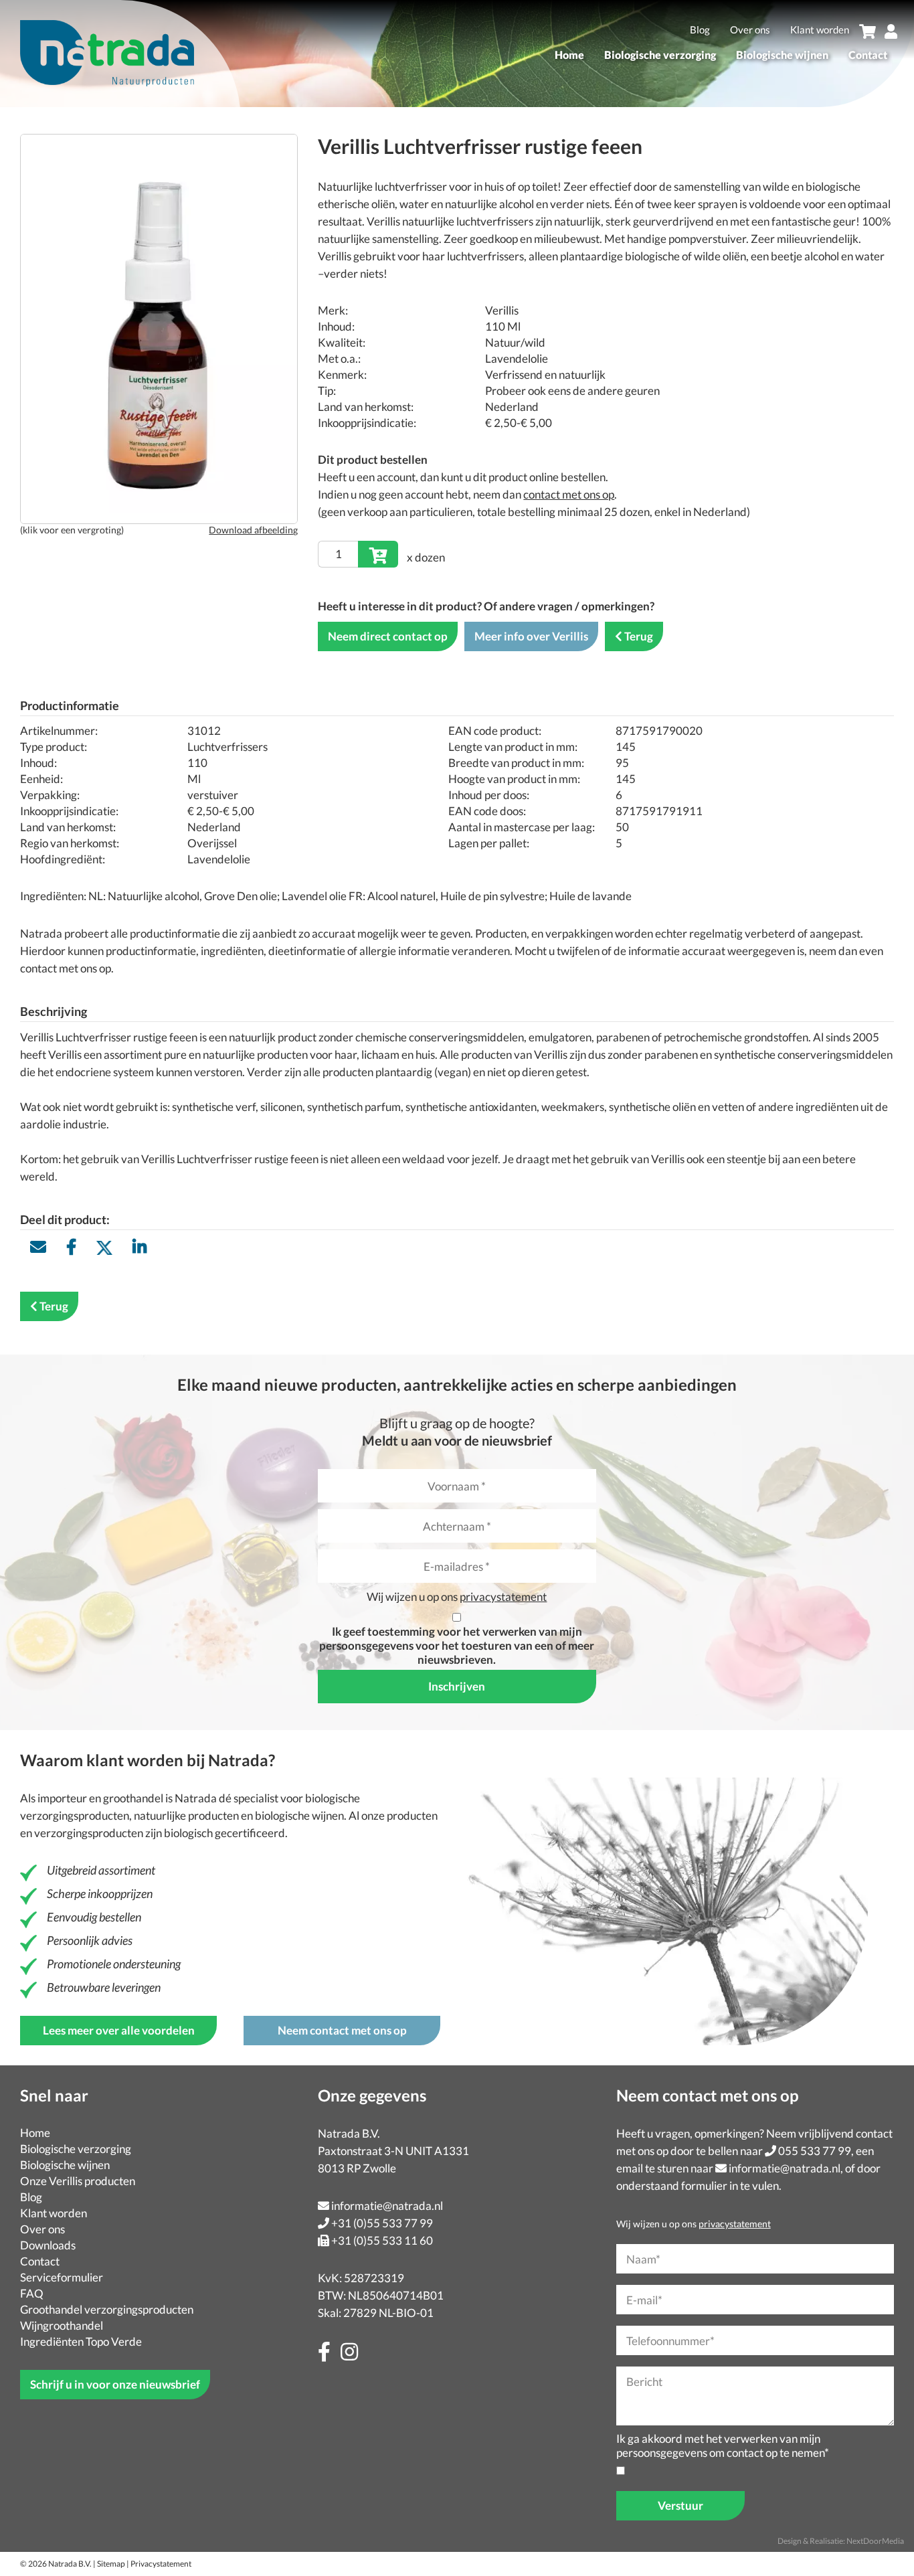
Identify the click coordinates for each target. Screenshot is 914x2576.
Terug (639, 636)
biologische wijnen (299, 1815)
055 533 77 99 (815, 2151)
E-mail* (644, 2300)
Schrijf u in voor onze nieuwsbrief (115, 2384)
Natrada (196, 1798)
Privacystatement (161, 2564)
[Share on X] (104, 1247)
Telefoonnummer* (670, 2341)
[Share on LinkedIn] (140, 1247)
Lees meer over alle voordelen (119, 2030)
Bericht (644, 2382)
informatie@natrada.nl (387, 2206)
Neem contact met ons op (342, 2030)
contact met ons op (569, 494)
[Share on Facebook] (71, 1247)
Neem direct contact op (388, 636)
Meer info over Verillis (531, 636)
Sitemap (111, 2564)
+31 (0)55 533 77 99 (382, 2223)
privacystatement (503, 1597)
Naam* (643, 2259)
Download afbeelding (253, 530)
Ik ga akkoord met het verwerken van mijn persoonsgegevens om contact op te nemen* (723, 2445)
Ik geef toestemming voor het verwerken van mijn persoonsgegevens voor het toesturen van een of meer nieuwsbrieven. (457, 1645)
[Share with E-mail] (38, 1247)
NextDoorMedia (875, 2541)
